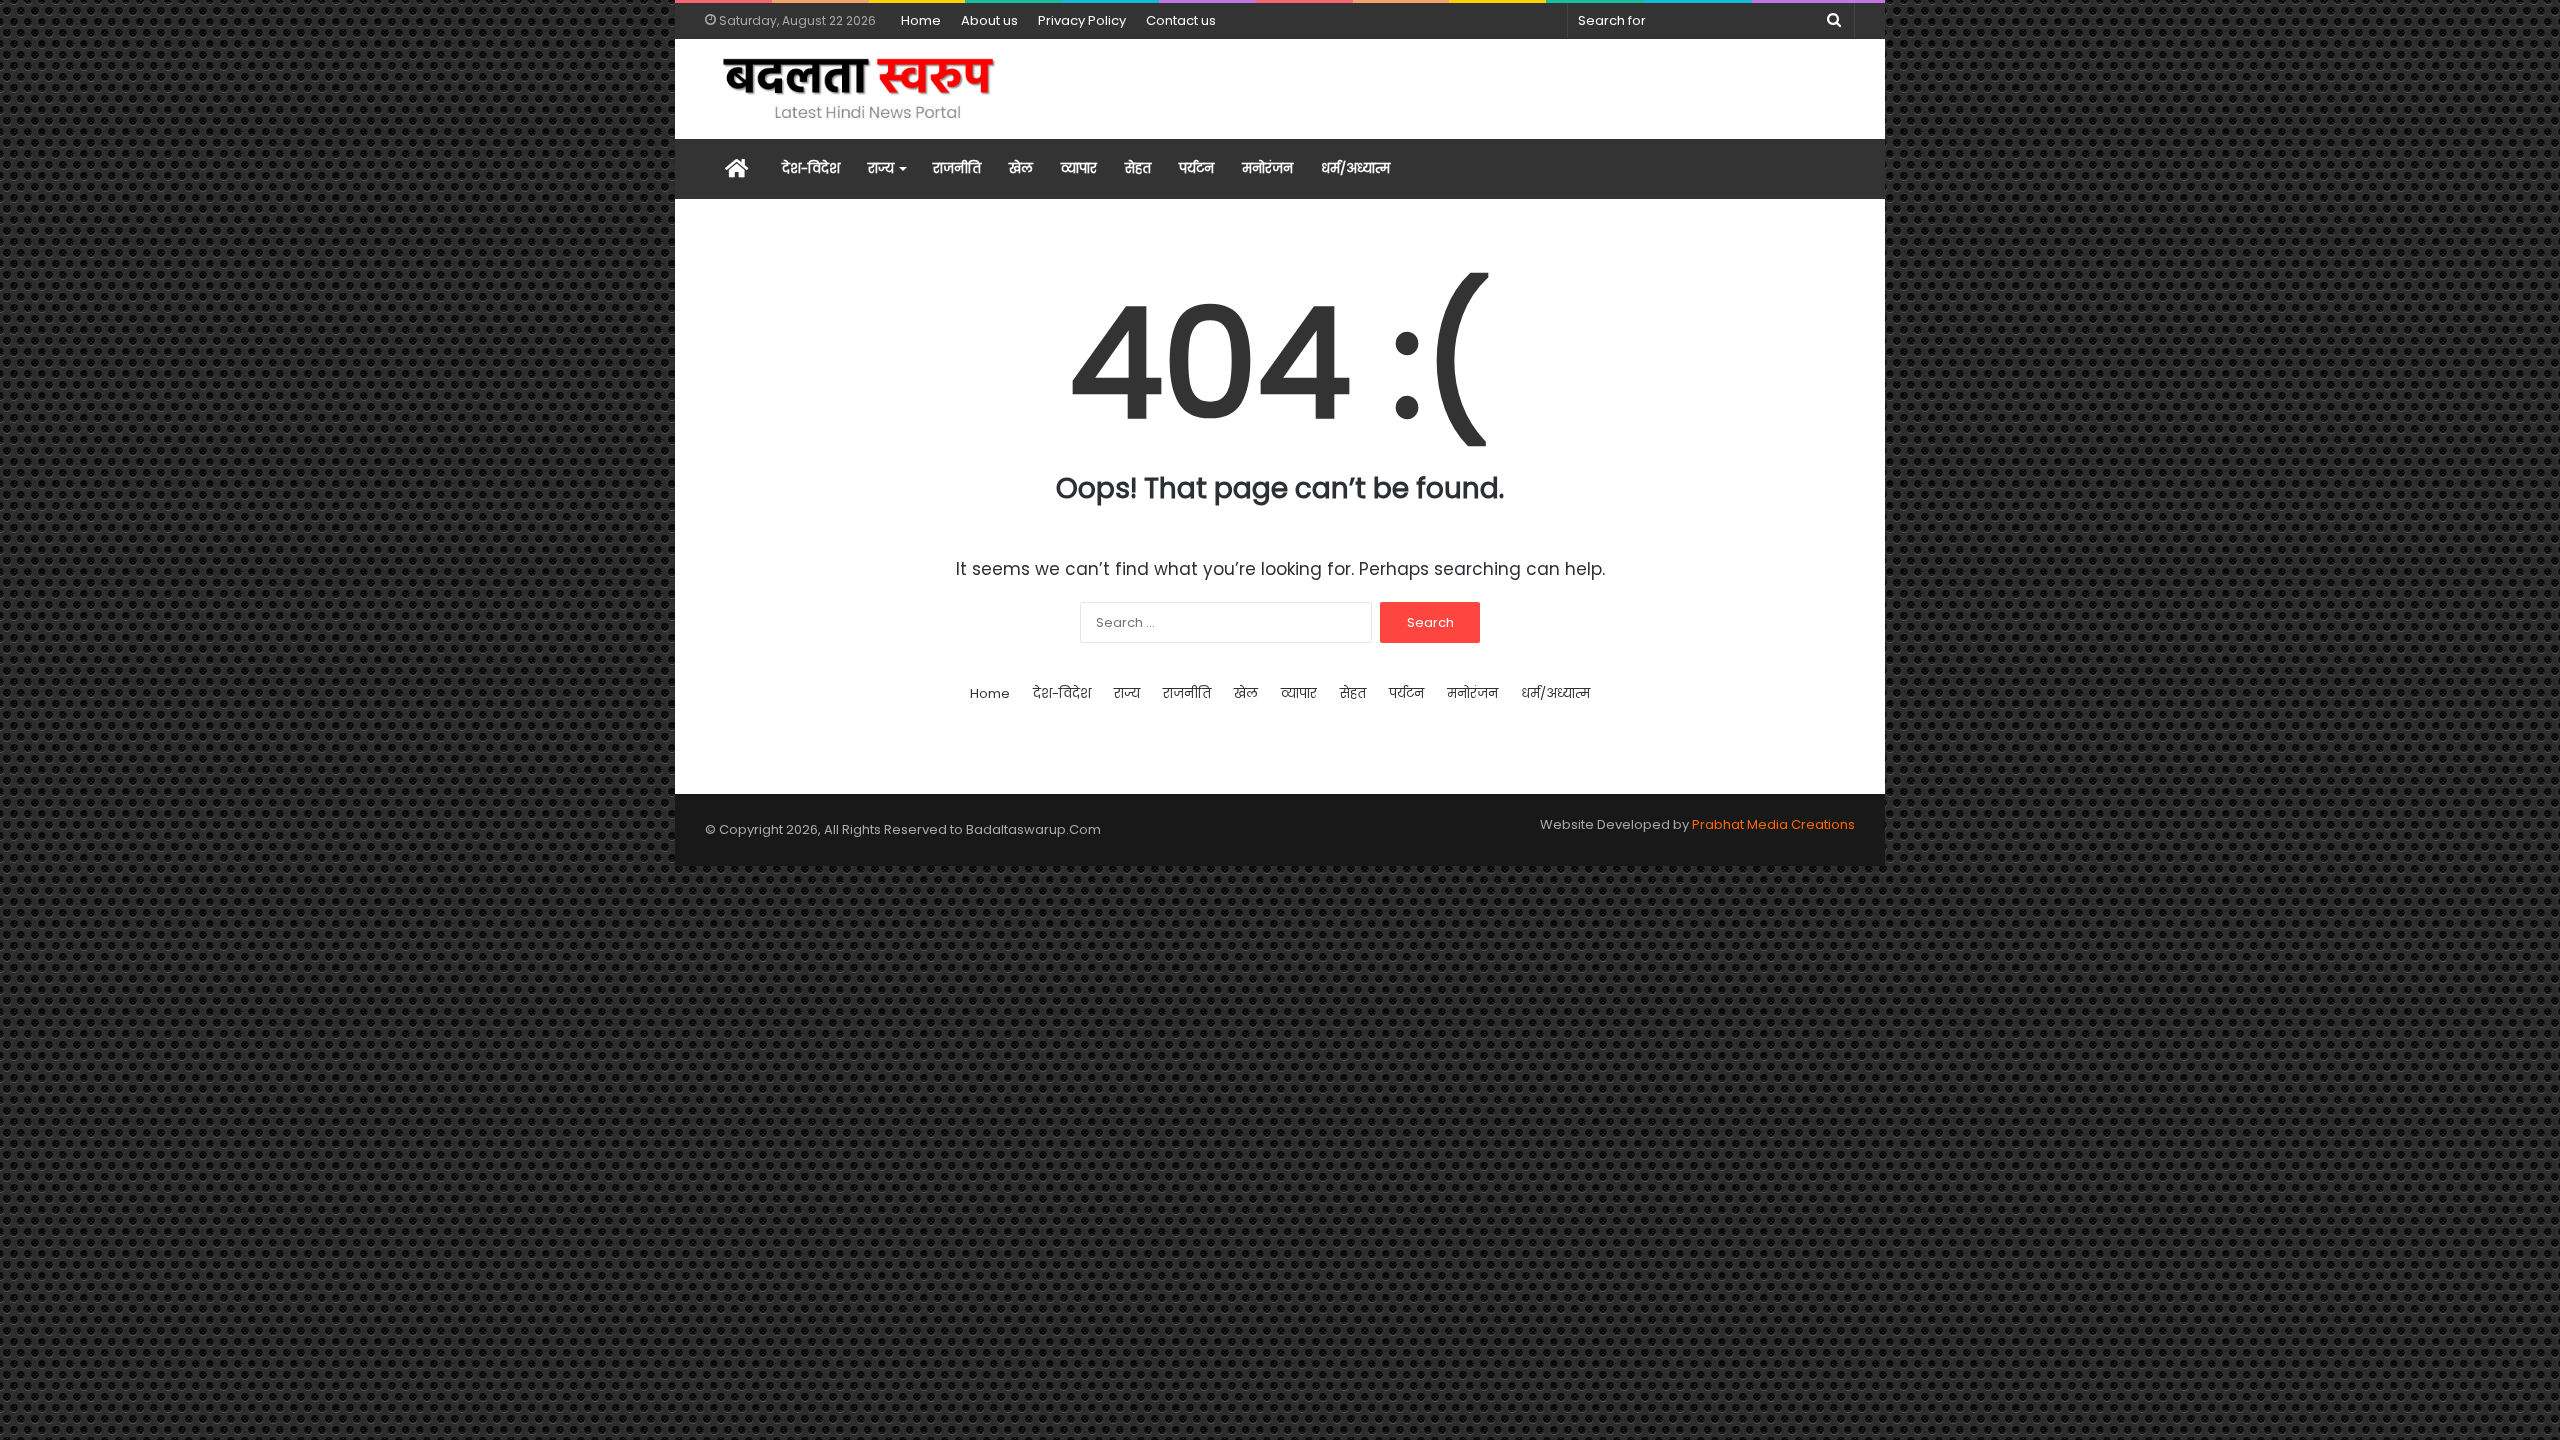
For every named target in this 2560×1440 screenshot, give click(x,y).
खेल (1021, 168)
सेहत (1138, 168)
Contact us (1181, 20)
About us (989, 20)
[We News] (860, 89)
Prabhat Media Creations (1773, 824)
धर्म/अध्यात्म (1355, 168)
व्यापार (1079, 168)
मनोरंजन (1267, 168)
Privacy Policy (1082, 20)
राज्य (881, 168)
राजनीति (957, 168)
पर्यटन (1196, 168)
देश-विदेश (811, 168)
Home (921, 20)
